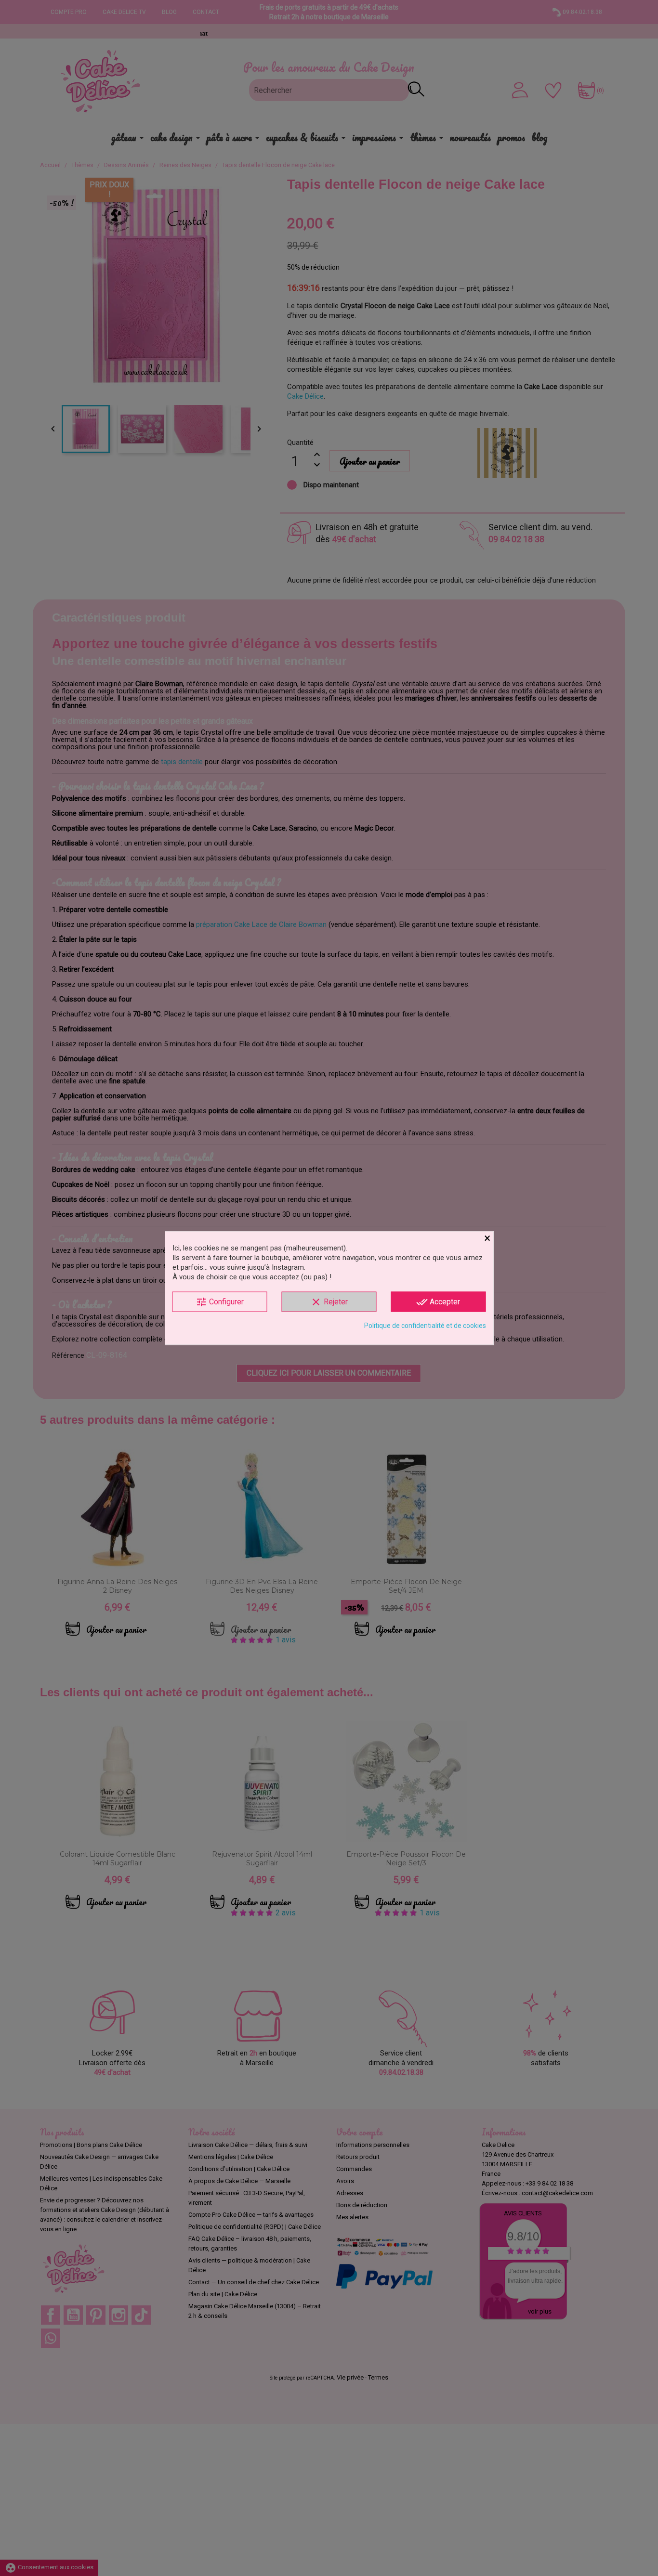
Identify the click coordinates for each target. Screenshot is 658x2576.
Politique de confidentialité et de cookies (425, 1326)
